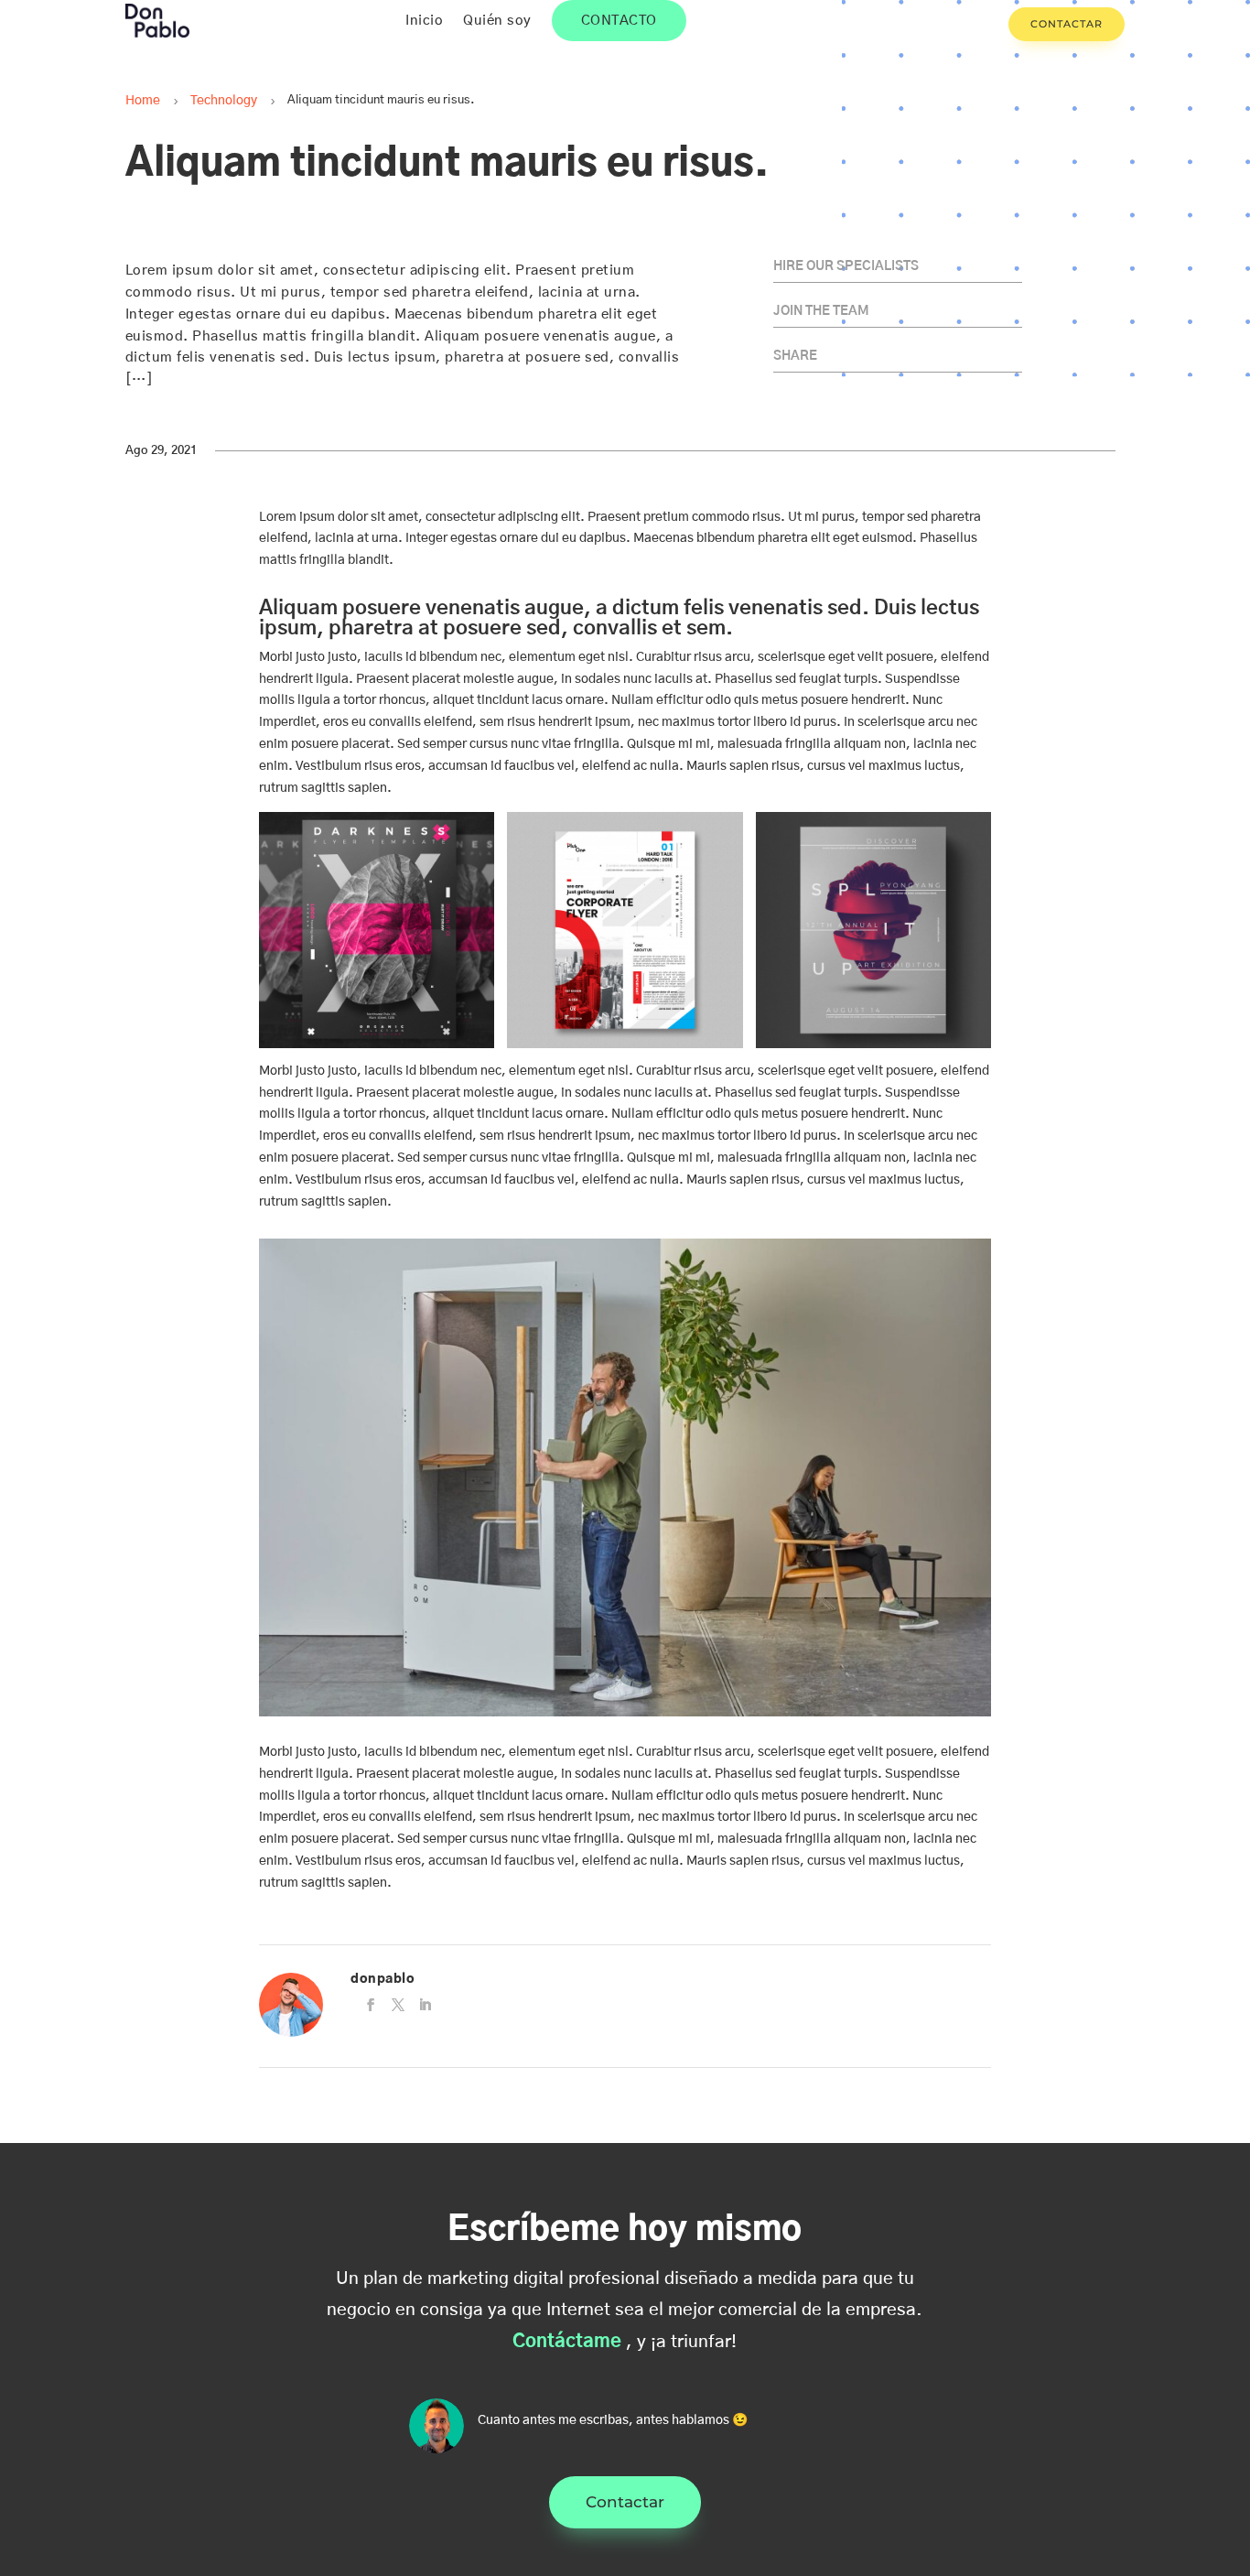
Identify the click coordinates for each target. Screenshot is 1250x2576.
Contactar (1067, 24)
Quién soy (497, 21)
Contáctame (567, 2342)
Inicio (424, 21)
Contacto (619, 21)
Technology (224, 101)
